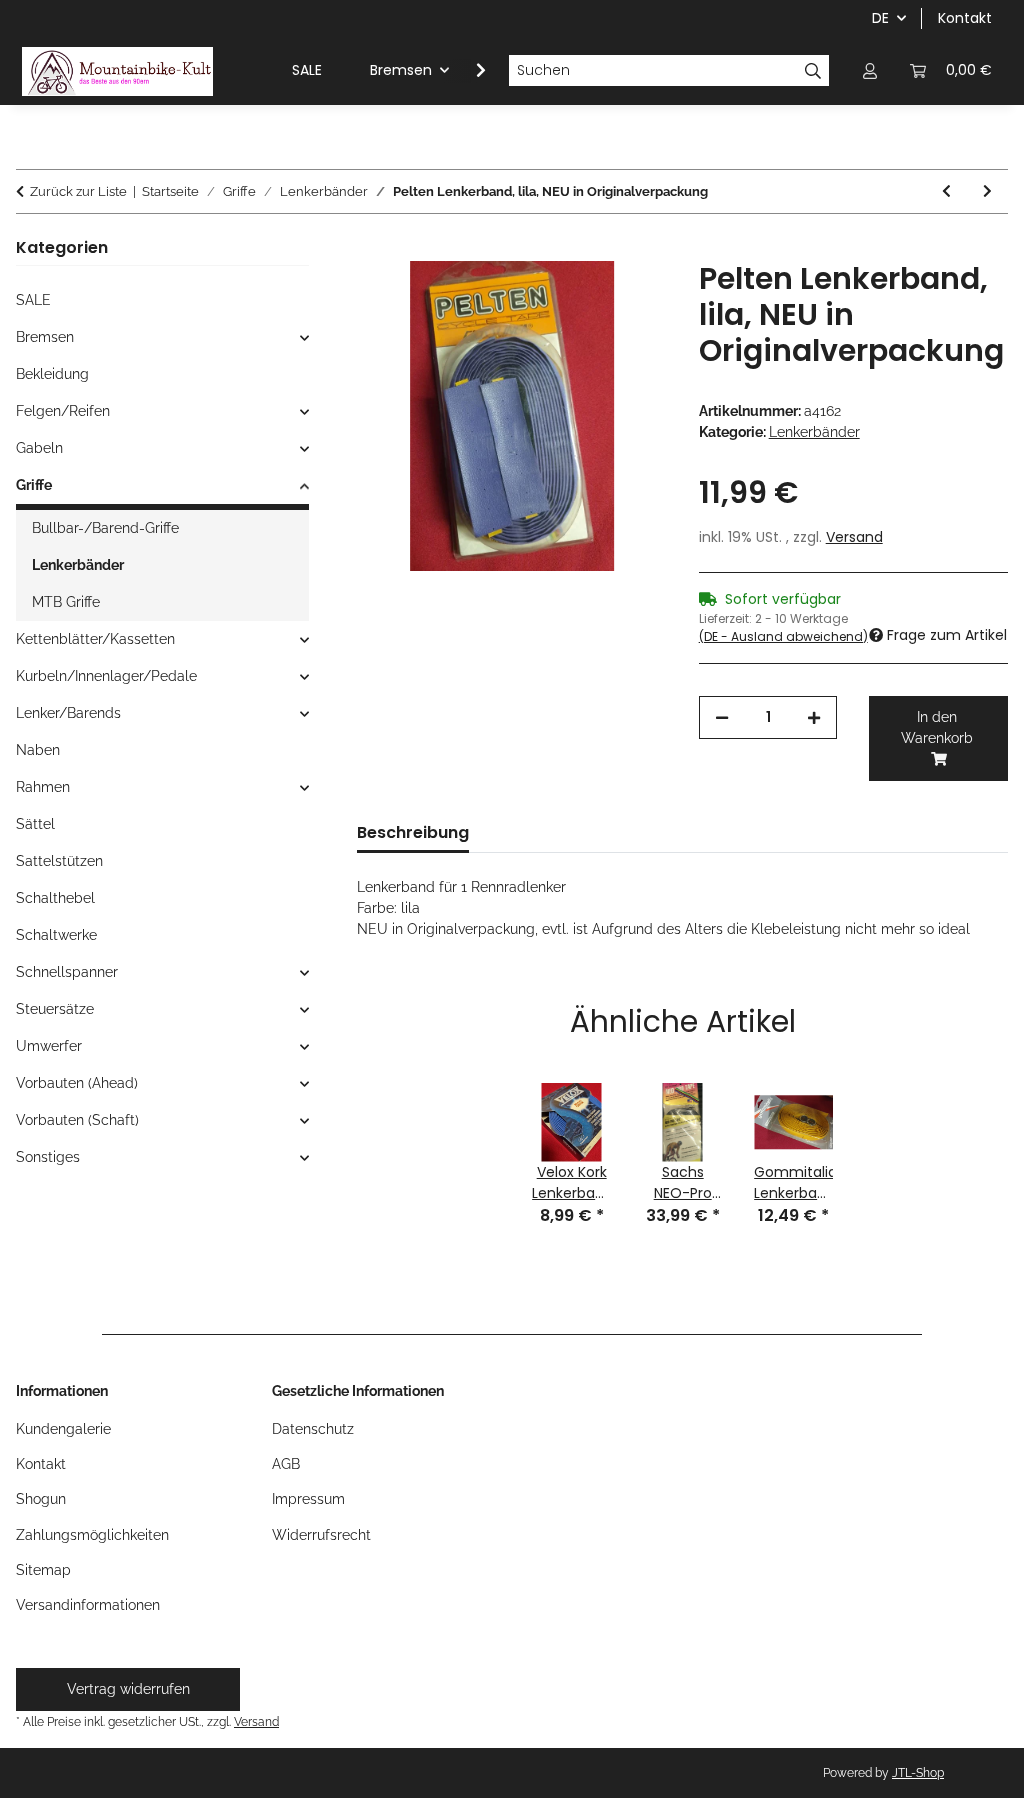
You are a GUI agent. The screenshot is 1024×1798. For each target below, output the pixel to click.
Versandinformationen (88, 1605)
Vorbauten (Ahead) (77, 1083)
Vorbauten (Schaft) (77, 1120)
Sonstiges (48, 1157)
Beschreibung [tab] (413, 832)
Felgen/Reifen (63, 411)
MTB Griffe (66, 602)
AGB (286, 1464)
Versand (854, 537)
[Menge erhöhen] (814, 717)
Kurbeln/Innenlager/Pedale (106, 676)
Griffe (34, 485)
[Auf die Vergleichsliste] (625, 299)
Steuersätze (55, 1009)
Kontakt (965, 18)
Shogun (41, 1499)
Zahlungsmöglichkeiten (92, 1535)
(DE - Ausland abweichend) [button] (783, 636)
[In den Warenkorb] (373, 250)
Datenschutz (313, 1429)
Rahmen (43, 787)
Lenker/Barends (68, 713)
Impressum (308, 1499)
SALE (33, 300)
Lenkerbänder (814, 432)
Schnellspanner (67, 972)
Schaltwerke (56, 935)
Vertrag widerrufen (128, 1689)
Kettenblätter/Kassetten (95, 639)
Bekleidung (52, 374)
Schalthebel (55, 898)
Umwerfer (49, 1046)
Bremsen (45, 337)
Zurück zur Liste (78, 191)
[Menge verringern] (722, 717)
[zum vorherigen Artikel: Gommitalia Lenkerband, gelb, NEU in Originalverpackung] (946, 191)
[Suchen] (813, 71)
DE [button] (880, 18)
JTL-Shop (918, 1773)
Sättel (35, 824)
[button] (870, 70)
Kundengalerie (63, 1429)
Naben (38, 750)
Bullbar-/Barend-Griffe (105, 528)
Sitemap (43, 1570)
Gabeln (39, 448)
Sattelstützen (59, 861)
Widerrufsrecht (321, 1535)
